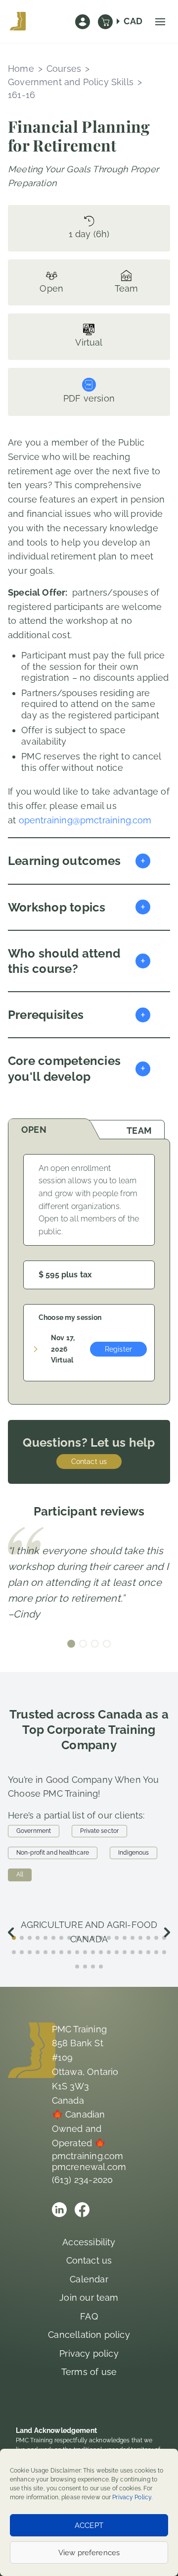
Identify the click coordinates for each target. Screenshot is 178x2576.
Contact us (89, 1462)
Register (118, 1349)
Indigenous (133, 1853)
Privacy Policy (132, 2497)
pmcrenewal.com (89, 2167)
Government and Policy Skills (71, 82)
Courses (64, 69)
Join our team (89, 2298)
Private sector (99, 1831)
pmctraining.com (88, 2156)
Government (34, 1831)
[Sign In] (83, 22)
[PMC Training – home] (18, 22)
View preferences (89, 2553)
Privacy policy (89, 2353)
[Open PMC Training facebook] (82, 2210)
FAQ (89, 2316)
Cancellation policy (89, 2335)
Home (21, 69)
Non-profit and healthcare (53, 1853)
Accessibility (89, 2242)
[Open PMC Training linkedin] (59, 2210)
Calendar (89, 2279)
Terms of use (89, 2372)
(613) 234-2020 (83, 2180)
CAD (133, 21)
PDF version (89, 398)
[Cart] (105, 22)
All (20, 1874)
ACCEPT (89, 2525)
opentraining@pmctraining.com (85, 820)
